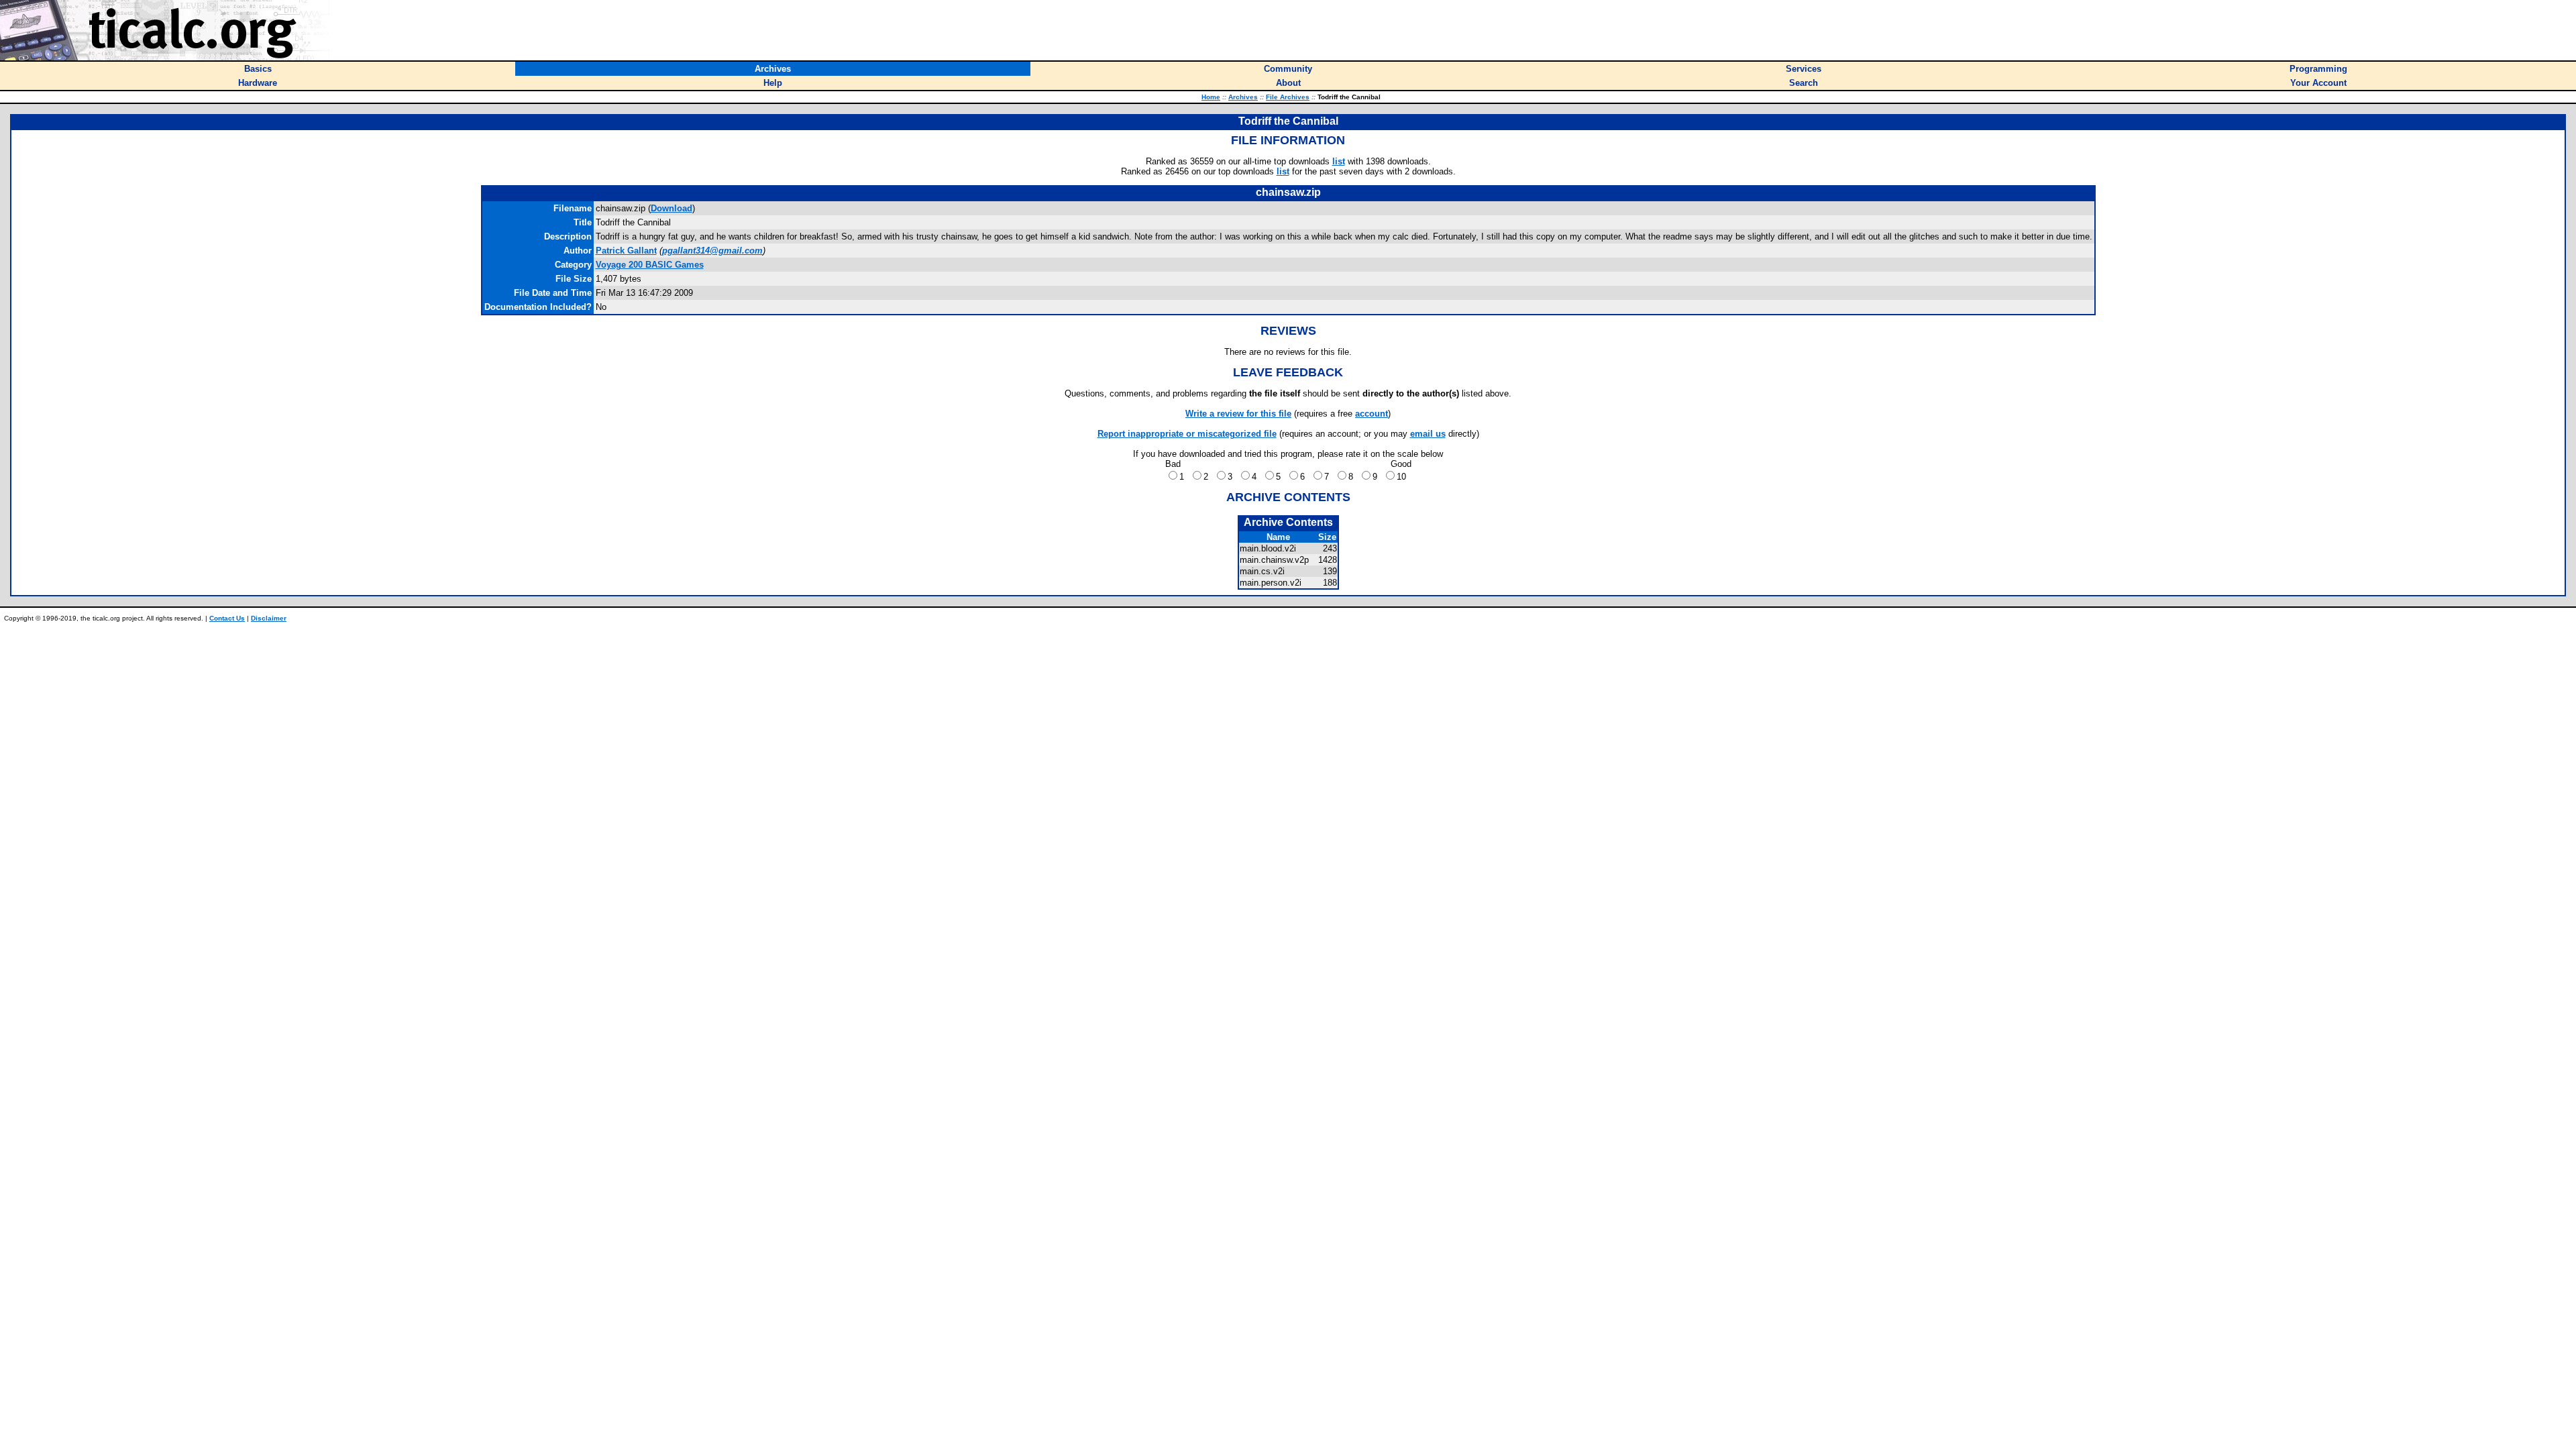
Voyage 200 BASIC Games (650, 265)
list (1339, 161)
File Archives (1288, 97)
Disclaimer (269, 618)
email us (1428, 434)
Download (672, 208)
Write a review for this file (1238, 414)
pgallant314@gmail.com (712, 251)
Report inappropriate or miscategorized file (1187, 434)
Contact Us (227, 618)
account (1372, 414)
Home (1211, 97)
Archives (1243, 97)
